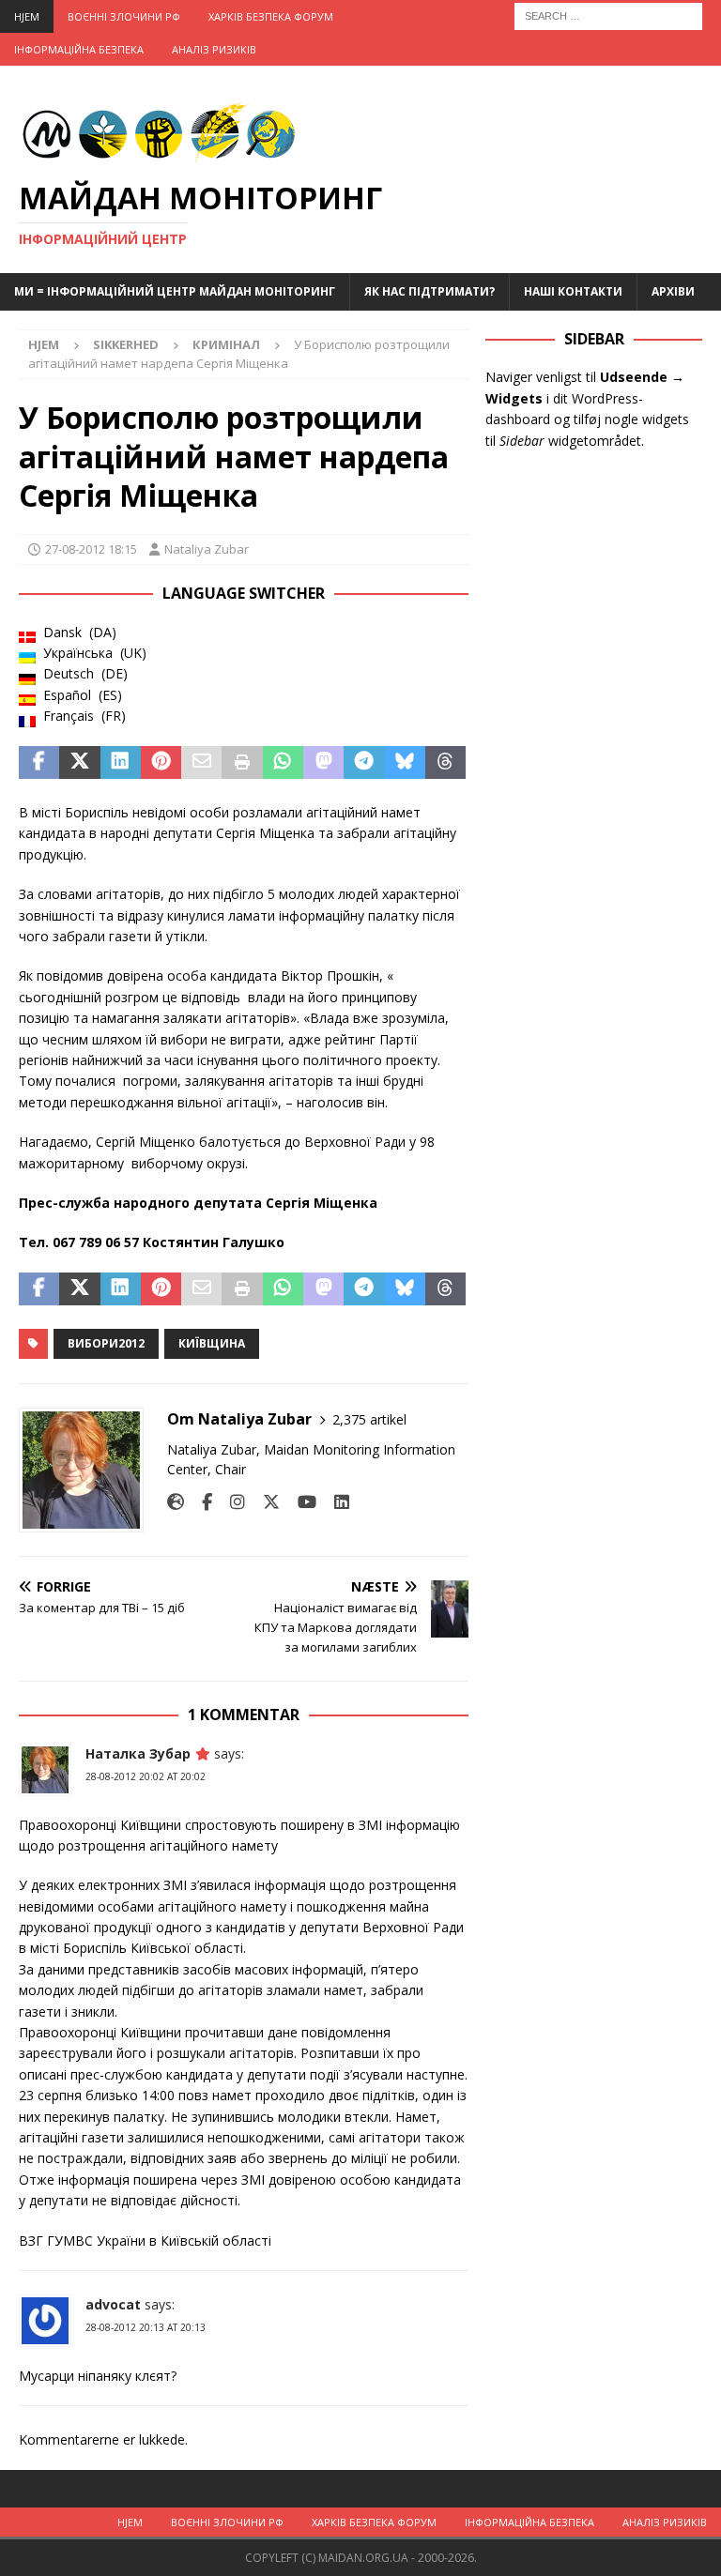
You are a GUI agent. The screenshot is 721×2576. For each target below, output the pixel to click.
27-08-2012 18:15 (91, 549)
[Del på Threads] (445, 763)
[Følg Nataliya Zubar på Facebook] (200, 1502)
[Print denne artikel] (242, 763)
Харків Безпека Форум (271, 16)
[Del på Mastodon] (323, 763)
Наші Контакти (573, 291)
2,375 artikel (369, 1419)
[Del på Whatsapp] (283, 763)
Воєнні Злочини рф (124, 16)
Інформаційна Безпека (79, 49)
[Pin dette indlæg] (161, 763)
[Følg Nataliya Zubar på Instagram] (230, 1502)
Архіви (673, 291)
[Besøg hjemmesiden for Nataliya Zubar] (176, 1502)
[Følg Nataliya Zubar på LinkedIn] (335, 1502)
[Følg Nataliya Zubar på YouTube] (300, 1502)
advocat (113, 2304)
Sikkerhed (126, 344)
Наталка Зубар (138, 1753)
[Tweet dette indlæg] (79, 763)
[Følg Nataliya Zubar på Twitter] (264, 1502)
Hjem (27, 16)
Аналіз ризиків (214, 49)
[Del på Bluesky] (405, 763)
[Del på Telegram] (364, 763)
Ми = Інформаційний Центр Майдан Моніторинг (175, 291)
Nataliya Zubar (207, 549)
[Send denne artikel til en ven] (201, 763)
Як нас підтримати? (430, 291)
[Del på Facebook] (39, 763)
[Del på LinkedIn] (121, 763)
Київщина (212, 1343)
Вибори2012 (106, 1343)
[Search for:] (608, 15)
